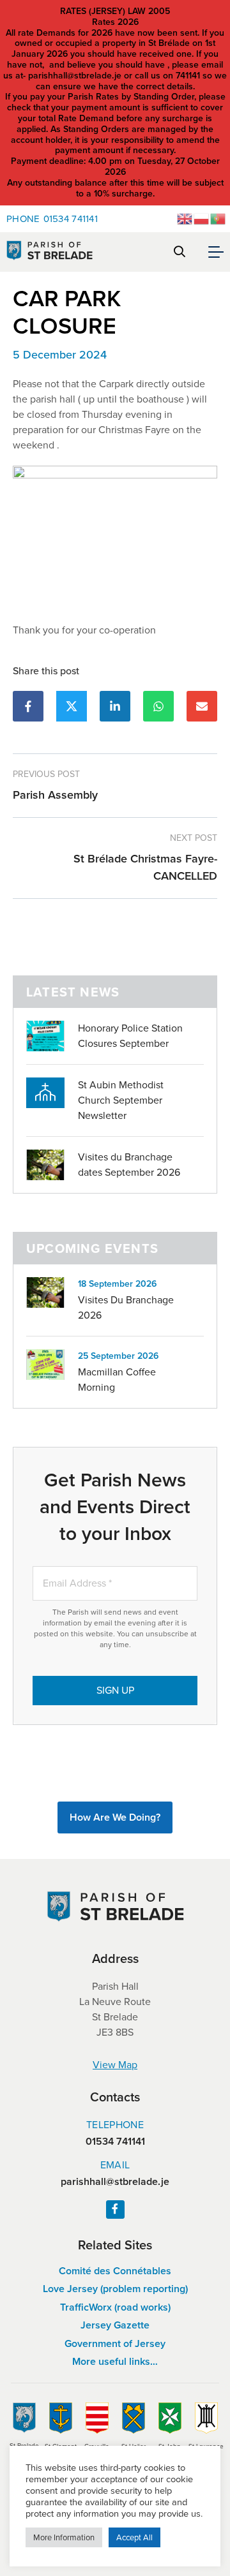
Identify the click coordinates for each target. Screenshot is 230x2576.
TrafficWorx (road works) (115, 2307)
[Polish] (202, 218)
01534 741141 (52, 219)
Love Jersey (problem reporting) (115, 2289)
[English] (185, 218)
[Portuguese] (218, 218)
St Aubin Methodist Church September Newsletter (121, 1100)
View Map (115, 2065)
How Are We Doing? (115, 1817)
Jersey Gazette (115, 2325)
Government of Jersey (115, 2343)
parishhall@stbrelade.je (115, 2182)
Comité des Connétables (115, 2271)
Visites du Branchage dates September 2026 (129, 1165)
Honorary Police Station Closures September (130, 1036)
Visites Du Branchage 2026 (126, 1307)
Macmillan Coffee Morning (117, 1380)
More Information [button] (64, 2537)
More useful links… (115, 2361)
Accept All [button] (134, 2537)
